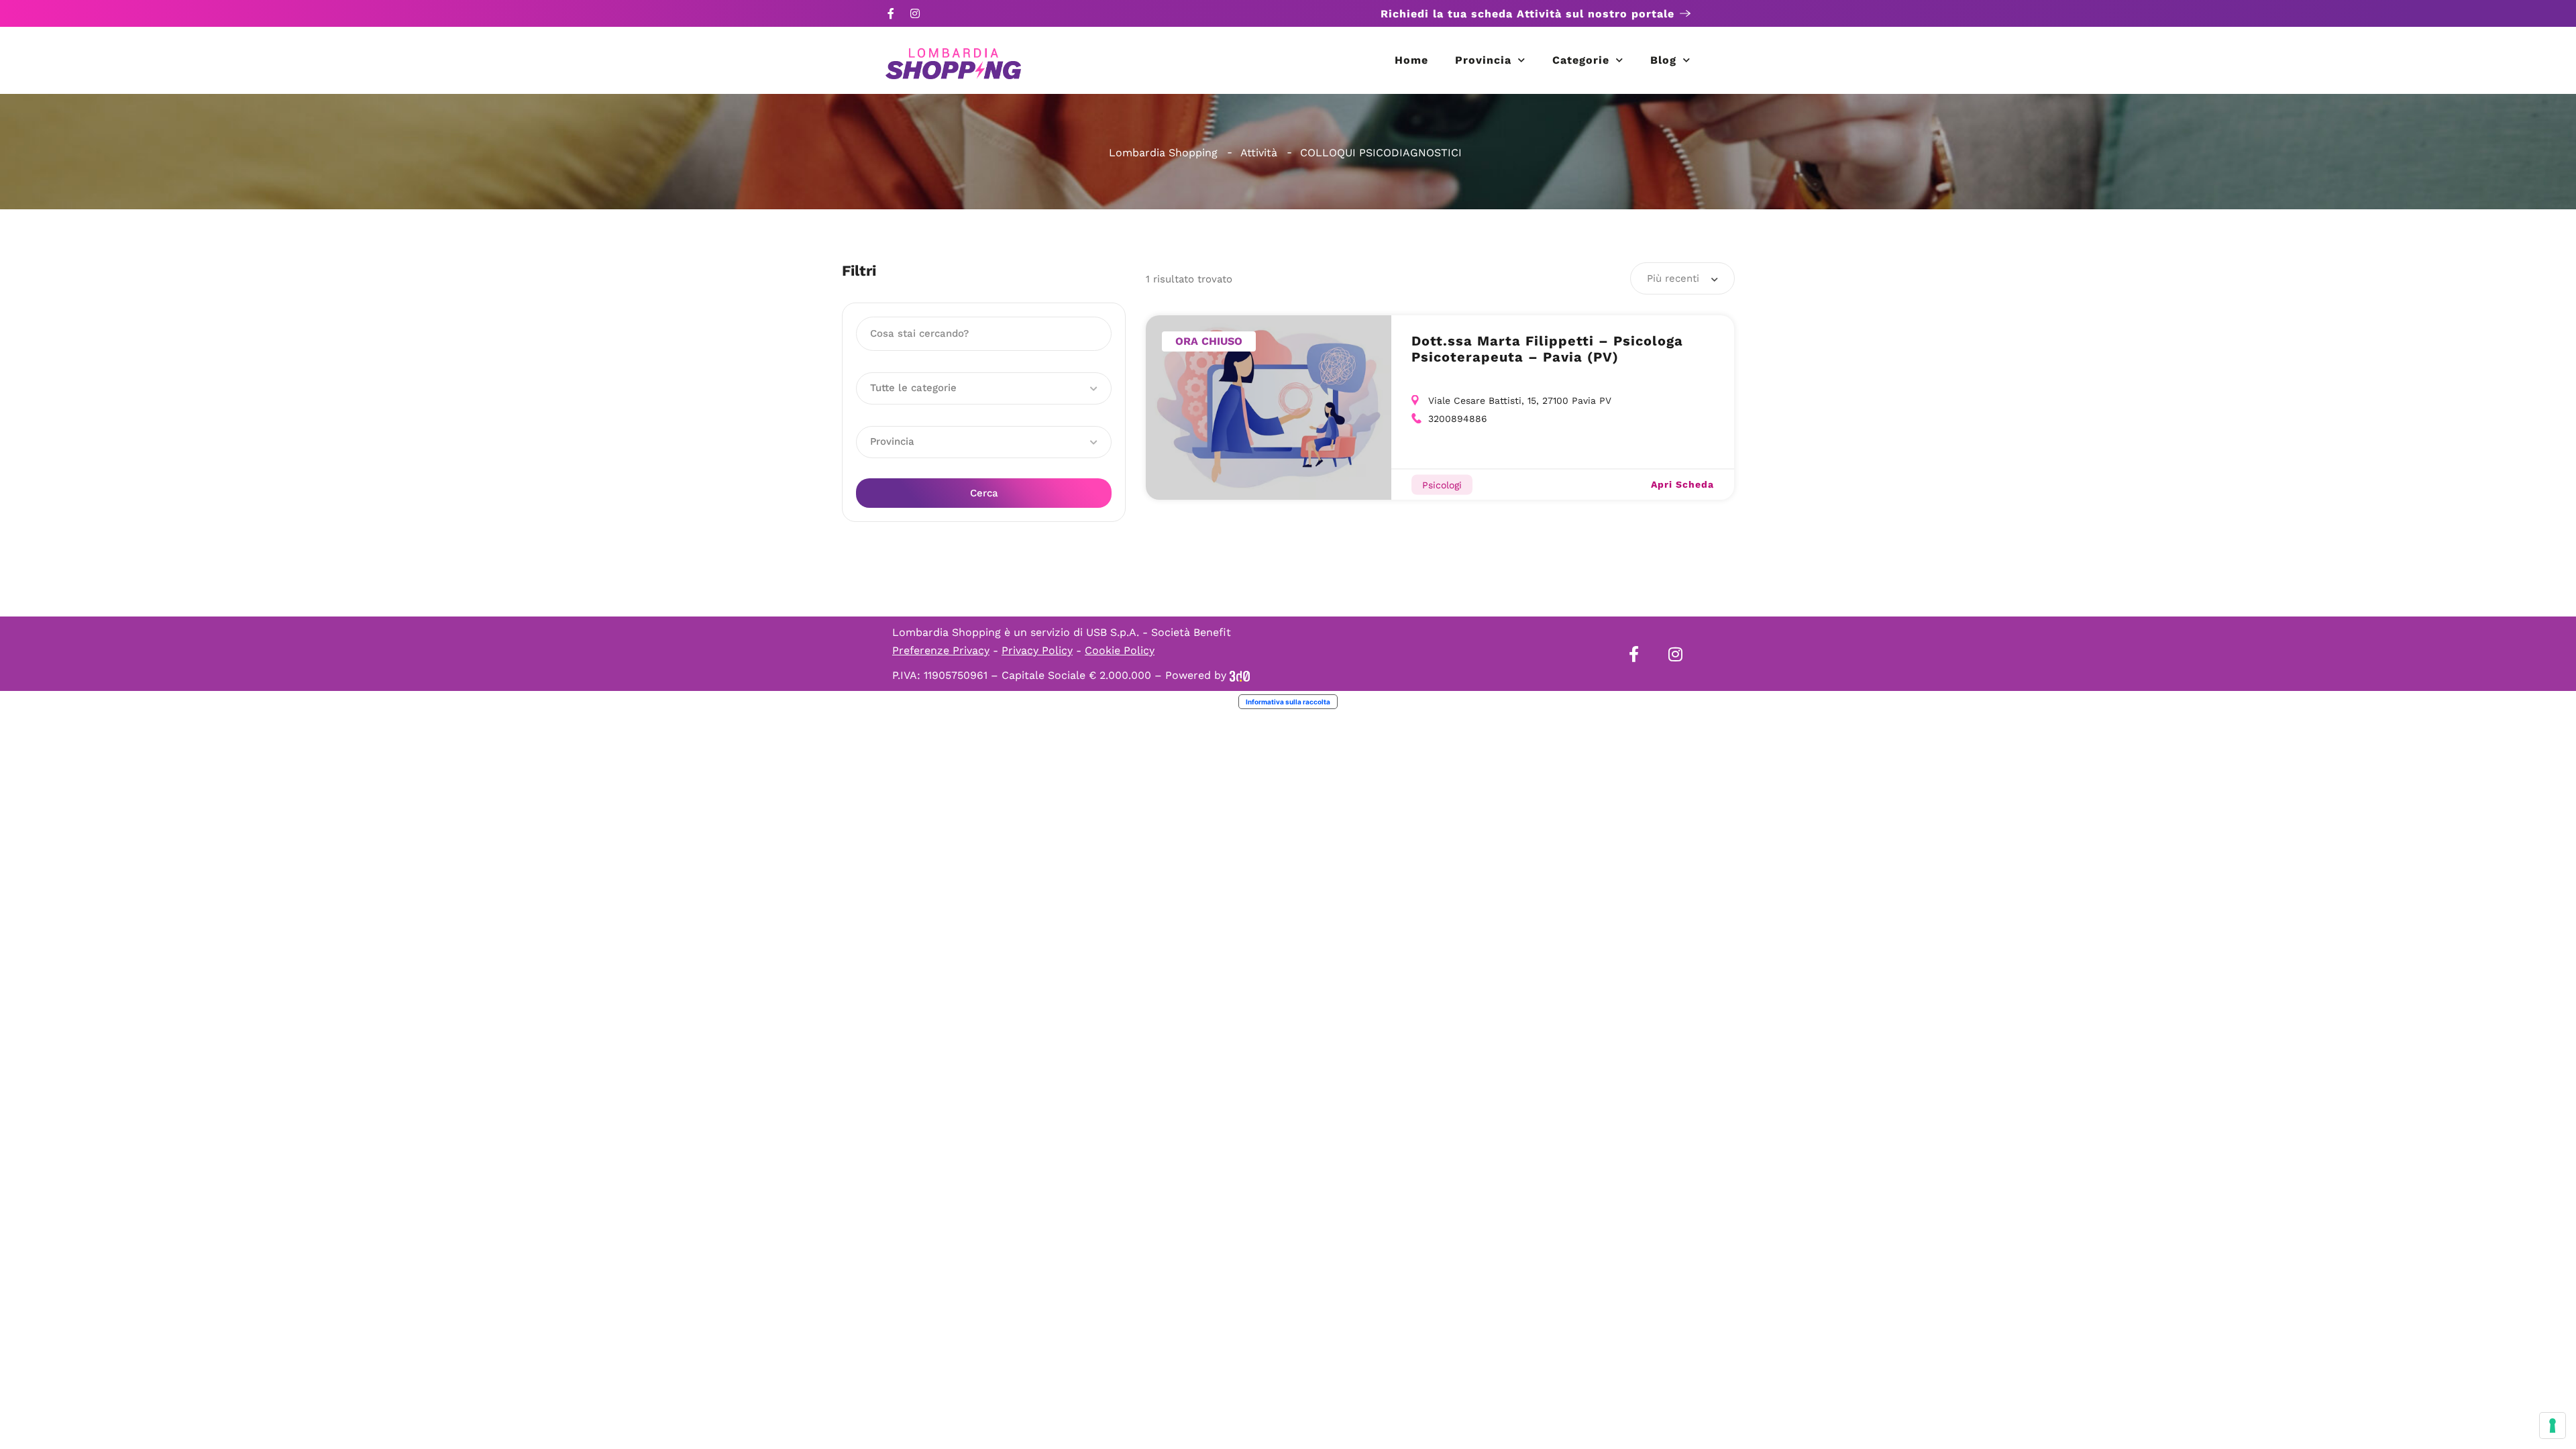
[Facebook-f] (891, 13)
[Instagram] (915, 13)
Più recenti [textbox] (1673, 278)
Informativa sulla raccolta (1288, 702)
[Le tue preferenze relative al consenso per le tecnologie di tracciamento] (2553, 1426)
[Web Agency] (1240, 675)
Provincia (1483, 60)
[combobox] (1682, 278)
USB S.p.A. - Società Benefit (1159, 632)
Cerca (984, 493)
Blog (1663, 60)
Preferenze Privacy (941, 650)
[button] (984, 388)
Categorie (1581, 60)
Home (1411, 60)
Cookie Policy (1120, 650)
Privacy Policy (1037, 650)
